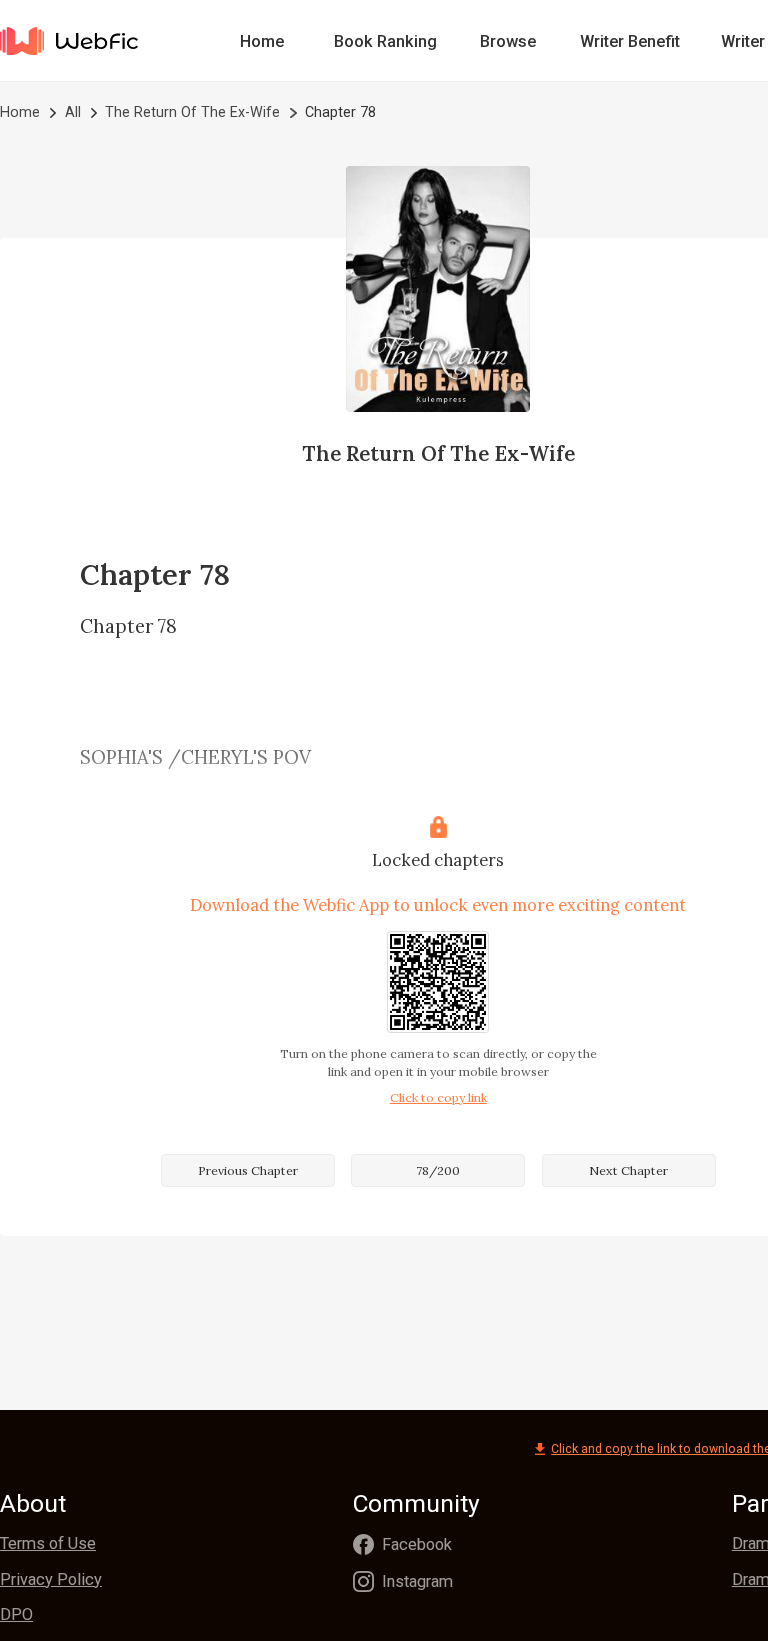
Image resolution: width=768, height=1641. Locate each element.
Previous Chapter (248, 1170)
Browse (508, 41)
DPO (16, 1614)
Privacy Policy (51, 1579)
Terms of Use (48, 1543)
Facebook (417, 1544)
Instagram (417, 1581)
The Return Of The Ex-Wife (192, 112)
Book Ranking (385, 41)
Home (262, 41)
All (73, 112)
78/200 (438, 1170)
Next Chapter (628, 1170)
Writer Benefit (630, 41)
